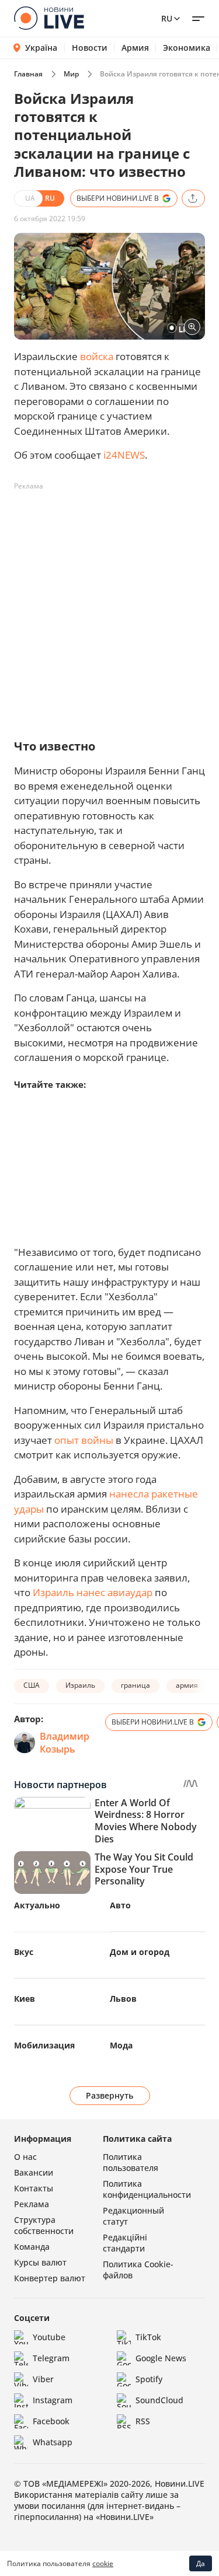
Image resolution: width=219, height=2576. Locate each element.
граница (135, 1685)
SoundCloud (159, 2400)
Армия (135, 48)
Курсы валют (40, 2262)
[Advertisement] (109, 605)
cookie (103, 2563)
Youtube (49, 2337)
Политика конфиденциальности (147, 2189)
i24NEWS (124, 455)
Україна (41, 48)
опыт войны (84, 1440)
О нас (25, 2157)
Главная (28, 74)
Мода (121, 2045)
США (32, 1685)
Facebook (51, 2421)
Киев (25, 1999)
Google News (161, 2358)
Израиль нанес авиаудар (93, 1592)
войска (97, 356)
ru (167, 18)
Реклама (32, 2204)
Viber (43, 2379)
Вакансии (34, 2172)
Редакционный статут (133, 2216)
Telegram (51, 2358)
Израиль (80, 1685)
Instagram (53, 2400)
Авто (120, 1905)
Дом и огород (140, 1952)
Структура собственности (44, 2225)
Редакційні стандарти (125, 2243)
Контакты (34, 2188)
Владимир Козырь (65, 1743)
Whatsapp (53, 2442)
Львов (123, 1999)
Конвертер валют (50, 2278)
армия (187, 1685)
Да (201, 2563)
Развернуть (109, 2095)
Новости (90, 48)
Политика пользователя (131, 2162)
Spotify (149, 2379)
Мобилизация (44, 2045)
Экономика (187, 48)
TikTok (148, 2337)
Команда (32, 2247)
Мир (71, 74)
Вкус (24, 1952)
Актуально (37, 1905)
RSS (143, 2421)
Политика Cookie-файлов (138, 2270)
